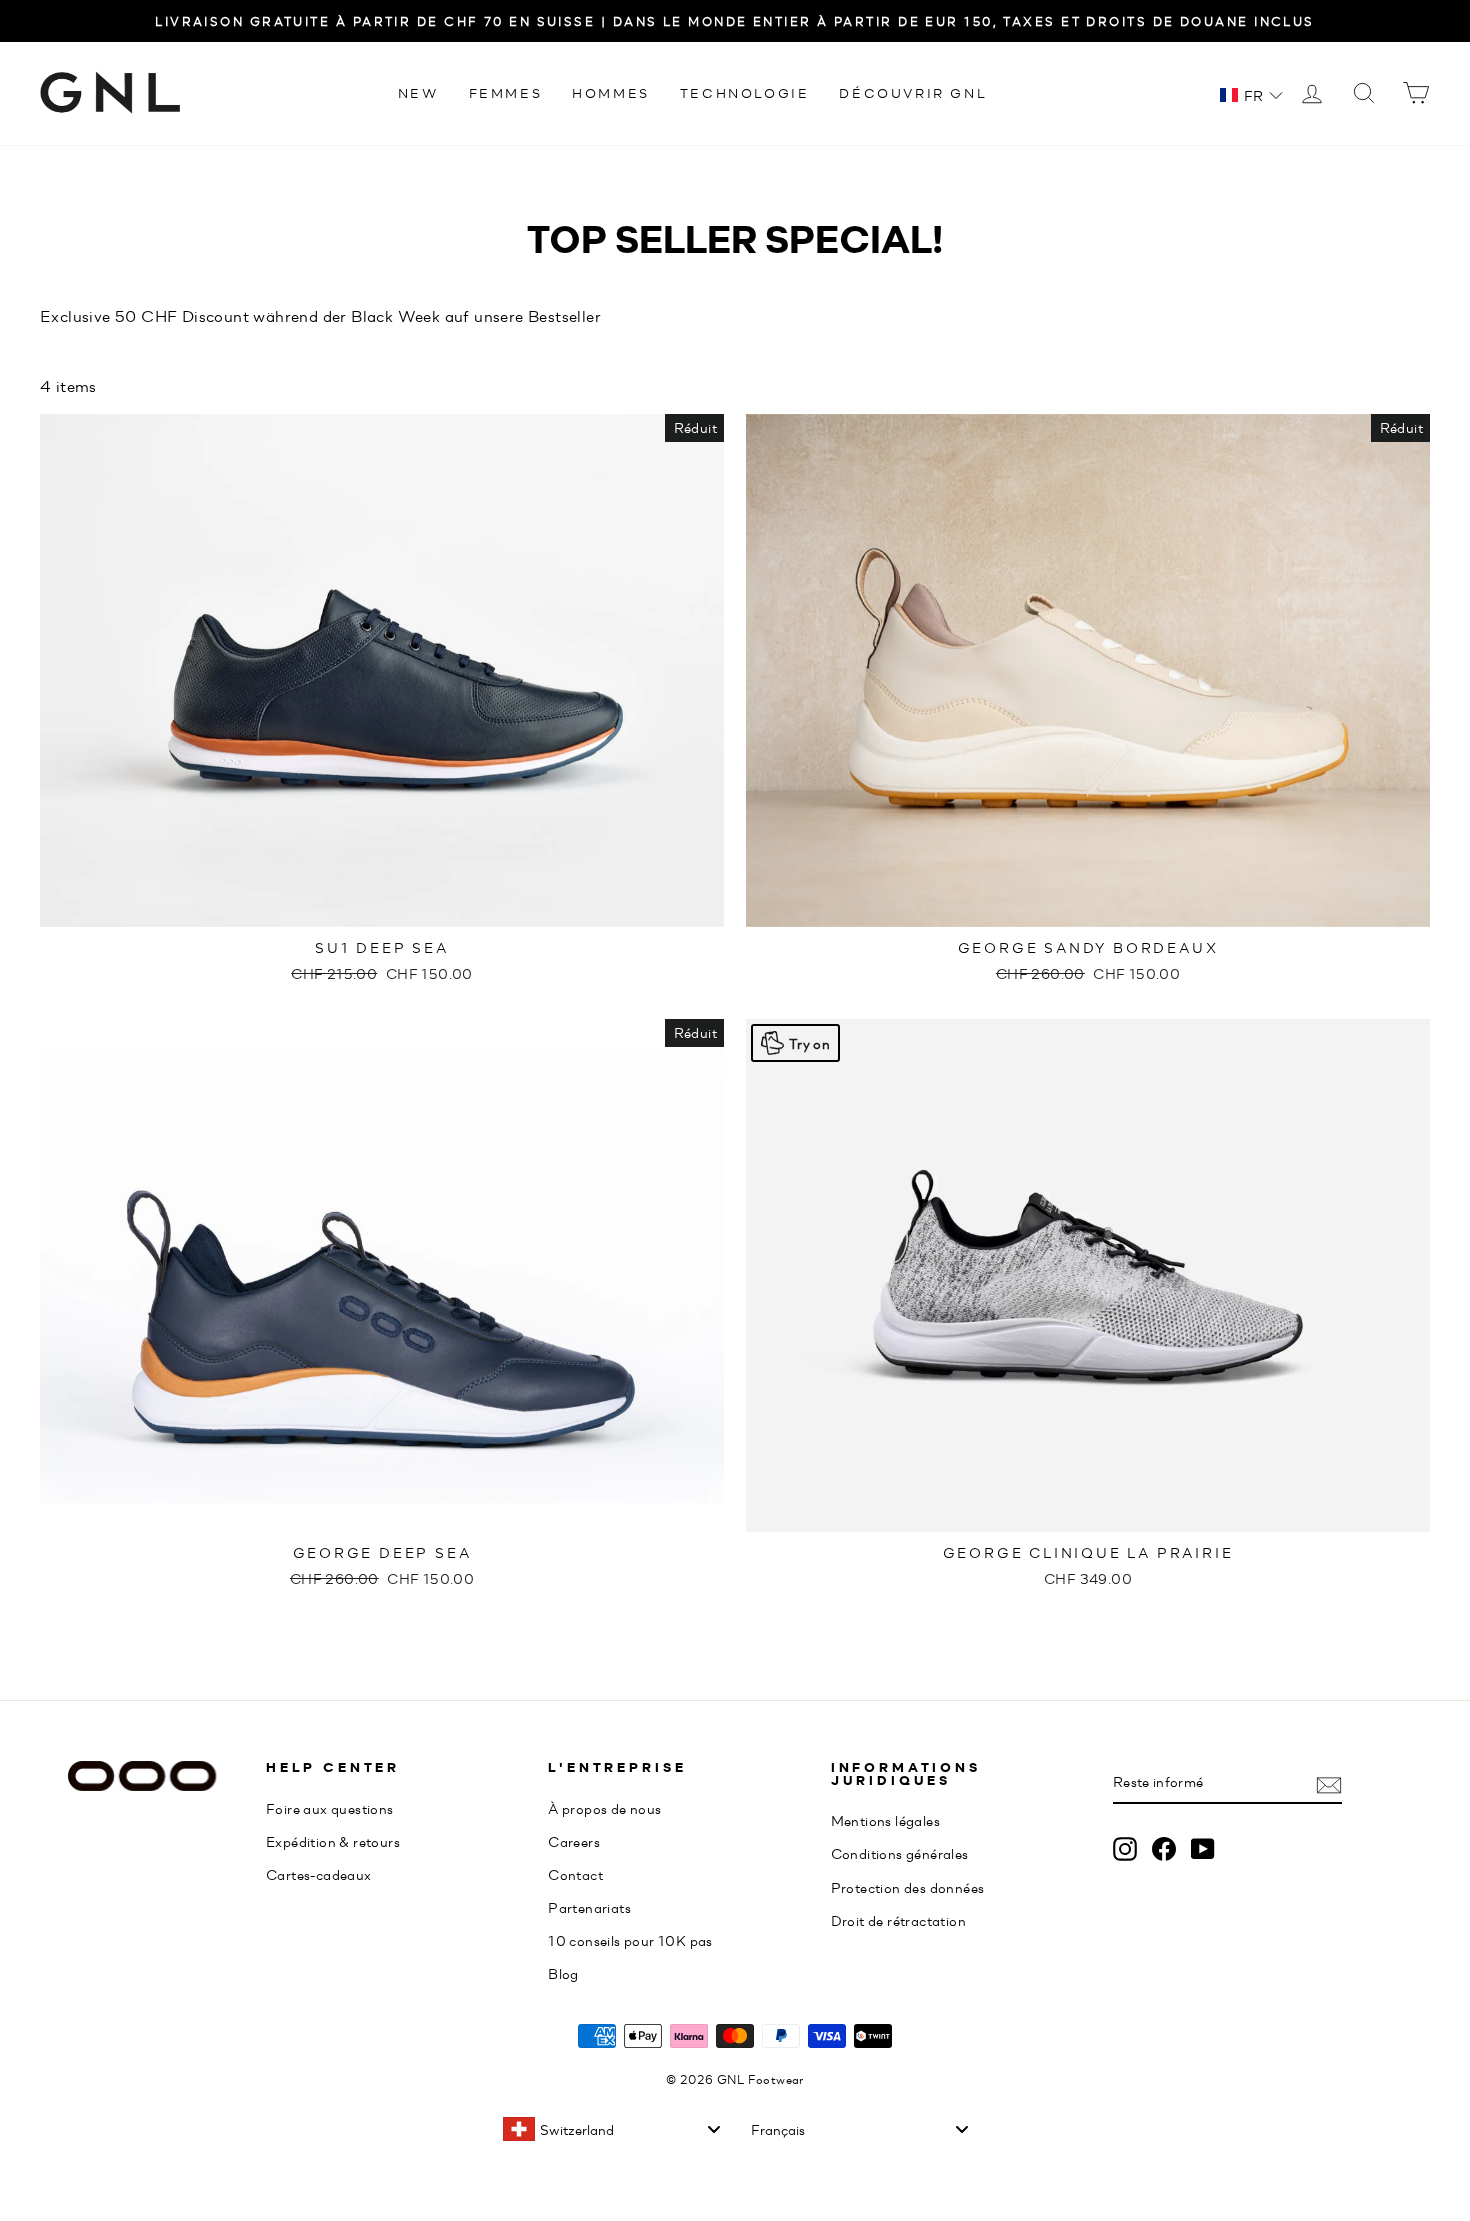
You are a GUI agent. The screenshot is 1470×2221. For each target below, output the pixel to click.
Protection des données (908, 1887)
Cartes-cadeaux (319, 1874)
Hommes (611, 92)
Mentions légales (885, 1820)
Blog (563, 1973)
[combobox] (611, 2129)
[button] (1251, 95)
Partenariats (589, 1907)
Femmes (506, 92)
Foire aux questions (330, 1808)
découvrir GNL (913, 92)
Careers (574, 1841)
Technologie (745, 92)
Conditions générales (900, 1853)
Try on (809, 1043)
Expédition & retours (333, 1841)
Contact (575, 1874)
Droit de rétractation (898, 1920)
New (418, 92)
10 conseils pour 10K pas (630, 1940)
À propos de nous (604, 1808)
